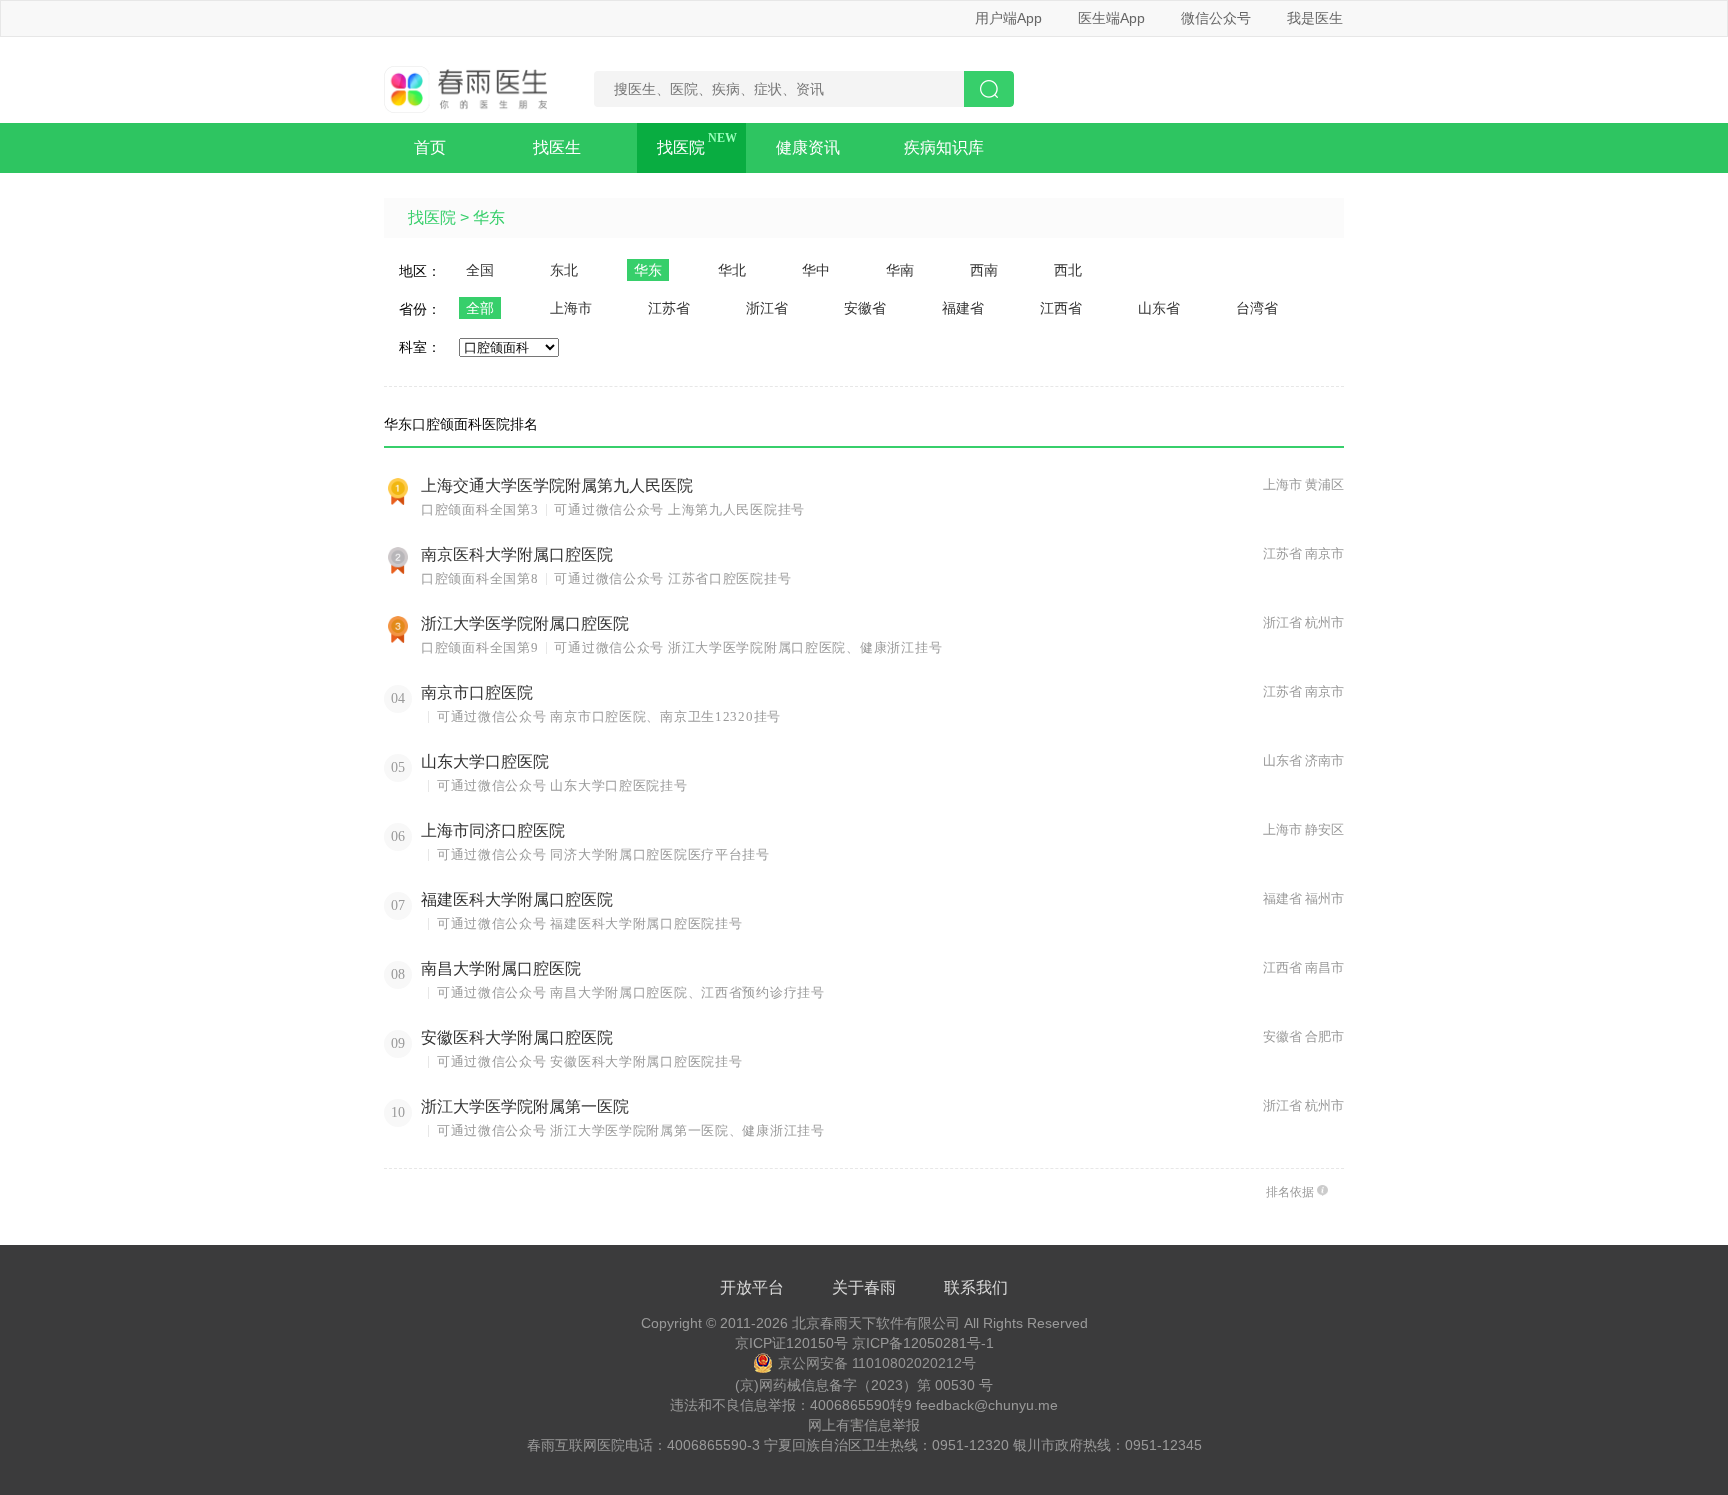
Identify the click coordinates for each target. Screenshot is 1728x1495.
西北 (1068, 270)
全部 (480, 308)
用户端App (1008, 18)
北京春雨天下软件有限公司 (876, 1323)
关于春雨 (864, 1287)
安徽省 (865, 308)
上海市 (571, 308)
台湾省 (1257, 308)
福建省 (963, 308)
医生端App (1111, 18)
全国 (480, 270)
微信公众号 (1216, 18)
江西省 (1061, 308)
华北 (732, 270)
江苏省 (669, 308)
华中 (816, 270)
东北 (564, 270)
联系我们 (976, 1287)
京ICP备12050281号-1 (923, 1343)
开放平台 (752, 1287)
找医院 (681, 147)
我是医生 (1315, 18)
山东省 (1159, 308)
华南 (900, 270)
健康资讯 (808, 147)
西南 (984, 270)
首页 (430, 147)
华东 (489, 217)
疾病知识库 (944, 147)
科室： (420, 347)
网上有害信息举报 (864, 1425)
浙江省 (767, 308)
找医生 (557, 147)
